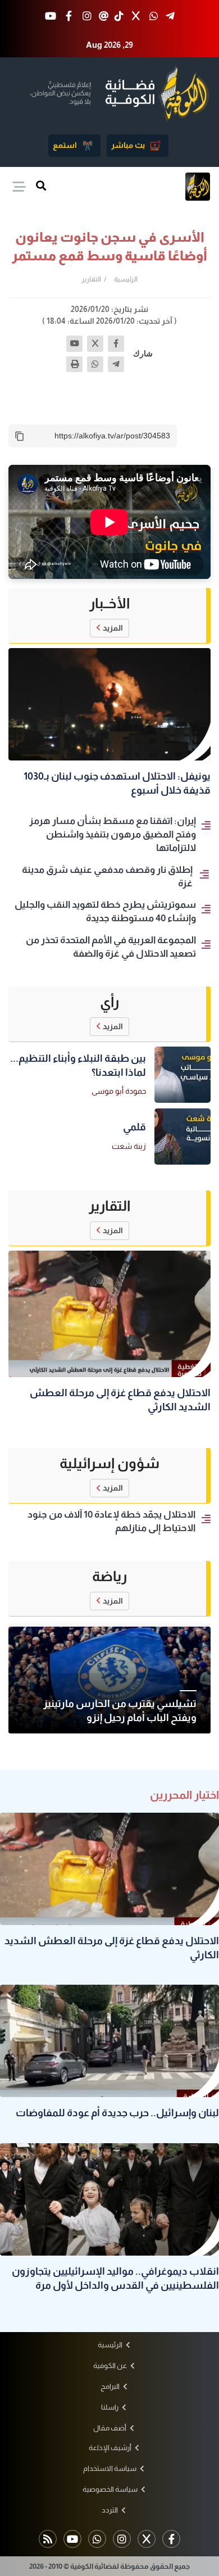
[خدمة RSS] (48, 2539)
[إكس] (95, 344)
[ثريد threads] (104, 17)
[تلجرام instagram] (122, 2539)
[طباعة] (74, 365)
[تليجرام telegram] (170, 17)
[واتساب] (95, 365)
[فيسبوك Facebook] (69, 17)
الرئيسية (126, 279)
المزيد (113, 628)
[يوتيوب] (74, 344)
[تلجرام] (116, 365)
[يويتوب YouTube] (51, 17)
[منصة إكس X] (136, 17)
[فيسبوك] (116, 344)
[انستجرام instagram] (87, 17)
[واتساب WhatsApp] (154, 17)
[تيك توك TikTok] (119, 17)
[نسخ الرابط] (20, 436)
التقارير (91, 279)
